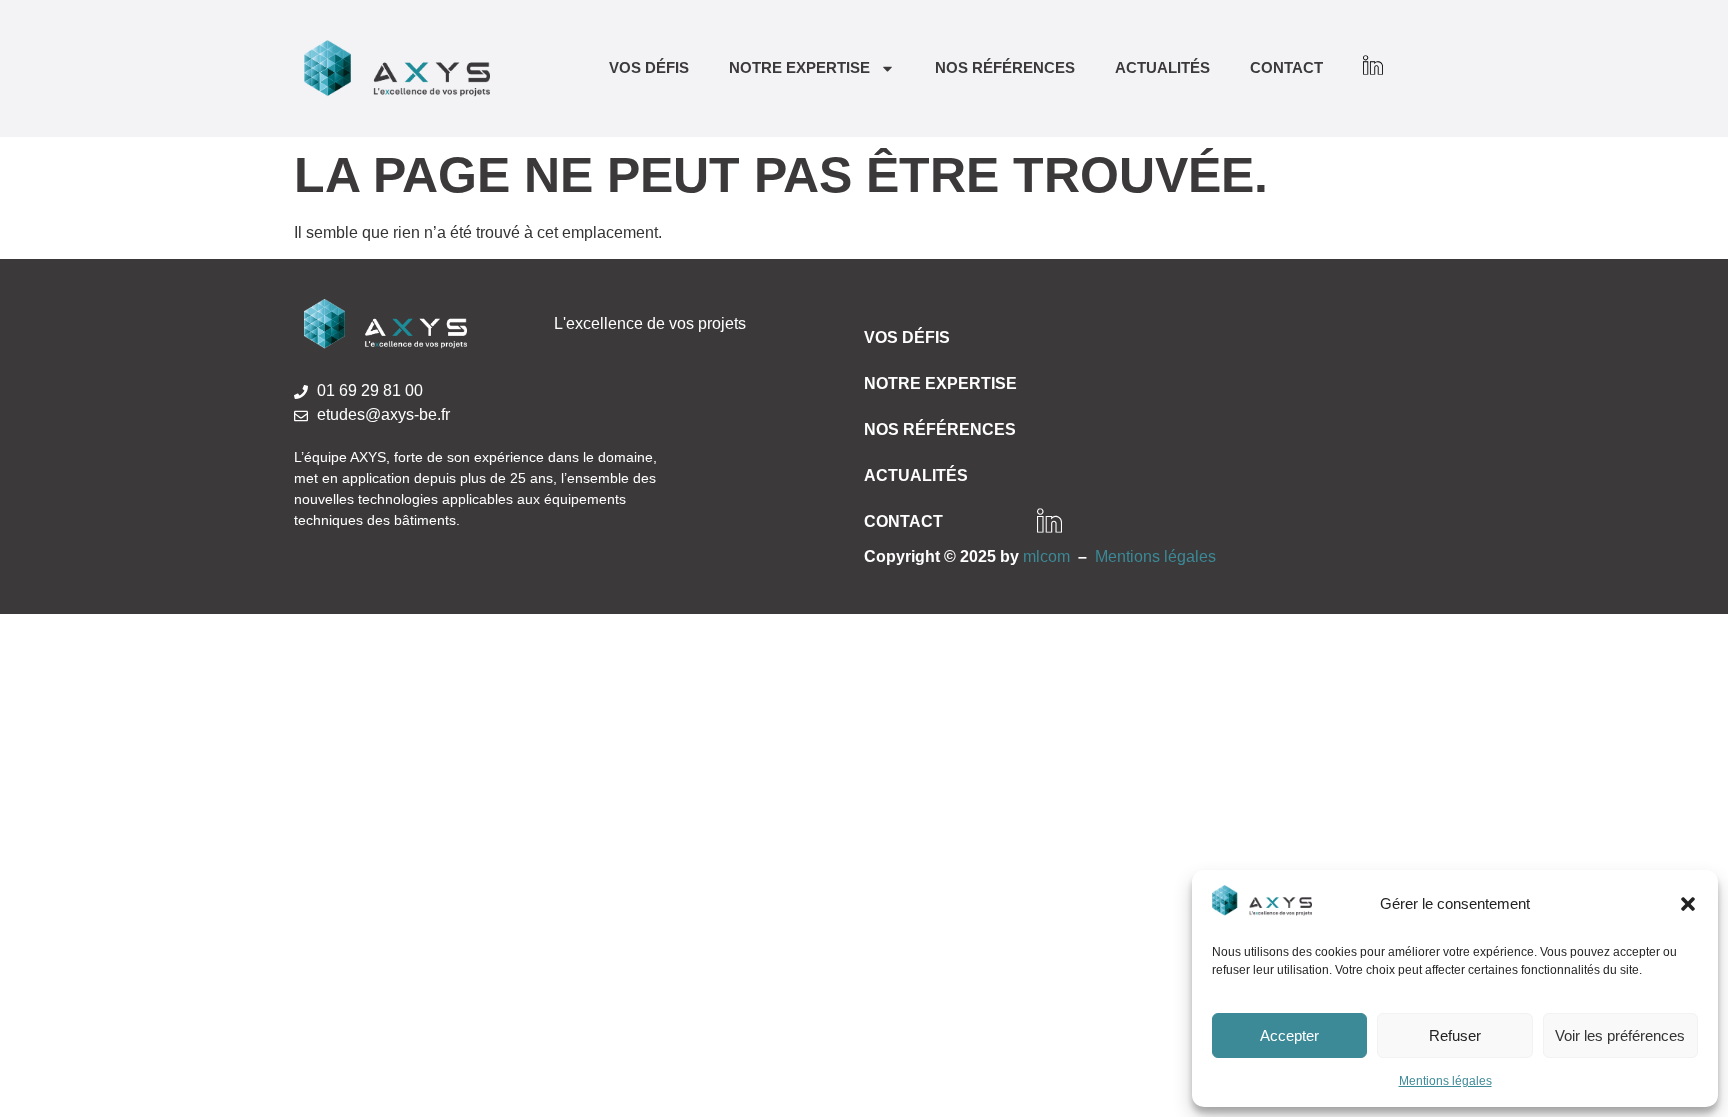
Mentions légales (1445, 1081)
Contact (1286, 67)
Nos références (1005, 67)
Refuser (1455, 1035)
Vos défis (649, 67)
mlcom (1046, 556)
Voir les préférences (1620, 1035)
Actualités (1162, 67)
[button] (1688, 904)
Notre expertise (799, 67)
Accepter (1289, 1035)
